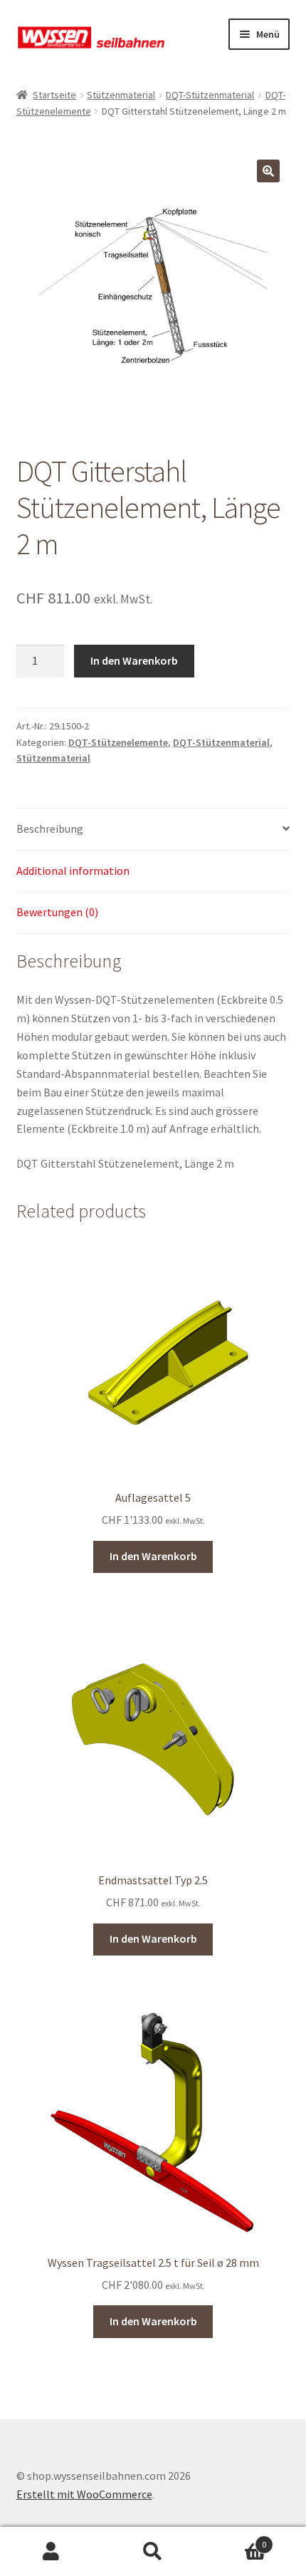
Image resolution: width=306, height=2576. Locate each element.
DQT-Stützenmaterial (210, 95)
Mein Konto (51, 2552)
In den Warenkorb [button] (153, 1556)
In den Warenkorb (134, 660)
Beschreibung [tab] (50, 829)
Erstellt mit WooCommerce (84, 2494)
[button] (268, 171)
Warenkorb (236, 2539)
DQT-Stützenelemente (118, 742)
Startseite (54, 95)
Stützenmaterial (121, 95)
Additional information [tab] (73, 871)
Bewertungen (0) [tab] (57, 912)
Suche (153, 2552)
